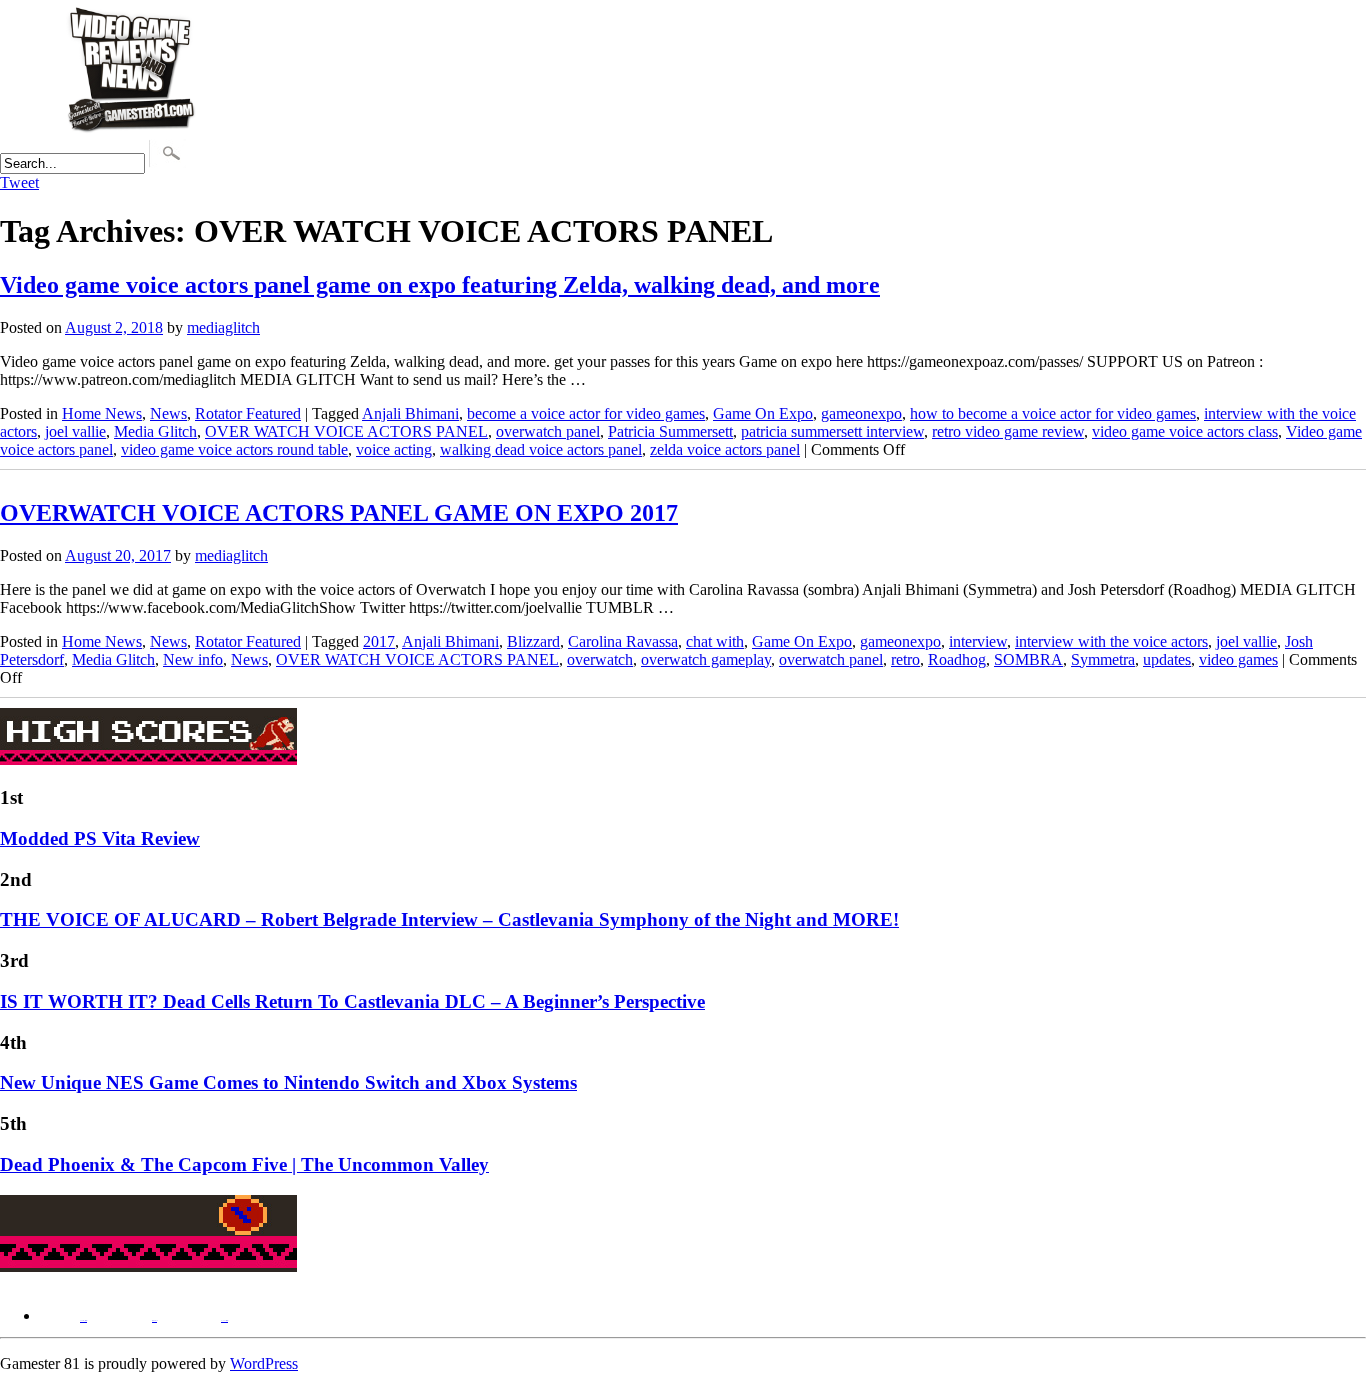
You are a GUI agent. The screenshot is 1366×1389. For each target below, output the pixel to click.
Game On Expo (763, 413)
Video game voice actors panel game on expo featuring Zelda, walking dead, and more (440, 285)
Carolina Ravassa (623, 641)
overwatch (600, 659)
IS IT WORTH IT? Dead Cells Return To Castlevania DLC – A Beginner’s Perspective (352, 1001)
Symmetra (1103, 659)
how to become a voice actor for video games (1053, 413)
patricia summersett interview (832, 431)
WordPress (264, 1363)
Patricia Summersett (670, 431)
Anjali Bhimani (410, 413)
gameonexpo (861, 413)
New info (193, 659)
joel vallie (75, 431)
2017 (379, 641)
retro (905, 659)
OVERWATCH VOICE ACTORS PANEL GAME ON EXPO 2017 (339, 513)
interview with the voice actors (1111, 641)
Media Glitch (155, 431)
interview (978, 641)
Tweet (19, 182)
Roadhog (957, 659)
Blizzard (533, 641)
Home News (102, 413)
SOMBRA (1028, 659)
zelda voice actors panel (725, 449)
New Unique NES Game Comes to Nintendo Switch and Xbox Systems (288, 1082)
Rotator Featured (248, 413)
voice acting (394, 449)
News (168, 413)
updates (1167, 659)
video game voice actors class (1185, 431)
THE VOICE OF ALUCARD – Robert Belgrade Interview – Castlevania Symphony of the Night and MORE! (449, 919)
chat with (715, 641)
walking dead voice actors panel (541, 449)
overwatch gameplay (706, 659)
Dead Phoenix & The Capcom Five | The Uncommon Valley (244, 1164)
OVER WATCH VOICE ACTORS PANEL (346, 431)
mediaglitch (223, 327)
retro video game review (1008, 431)
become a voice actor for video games (586, 413)
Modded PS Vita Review (100, 838)
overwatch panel (548, 431)
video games (1238, 659)
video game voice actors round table (234, 449)
